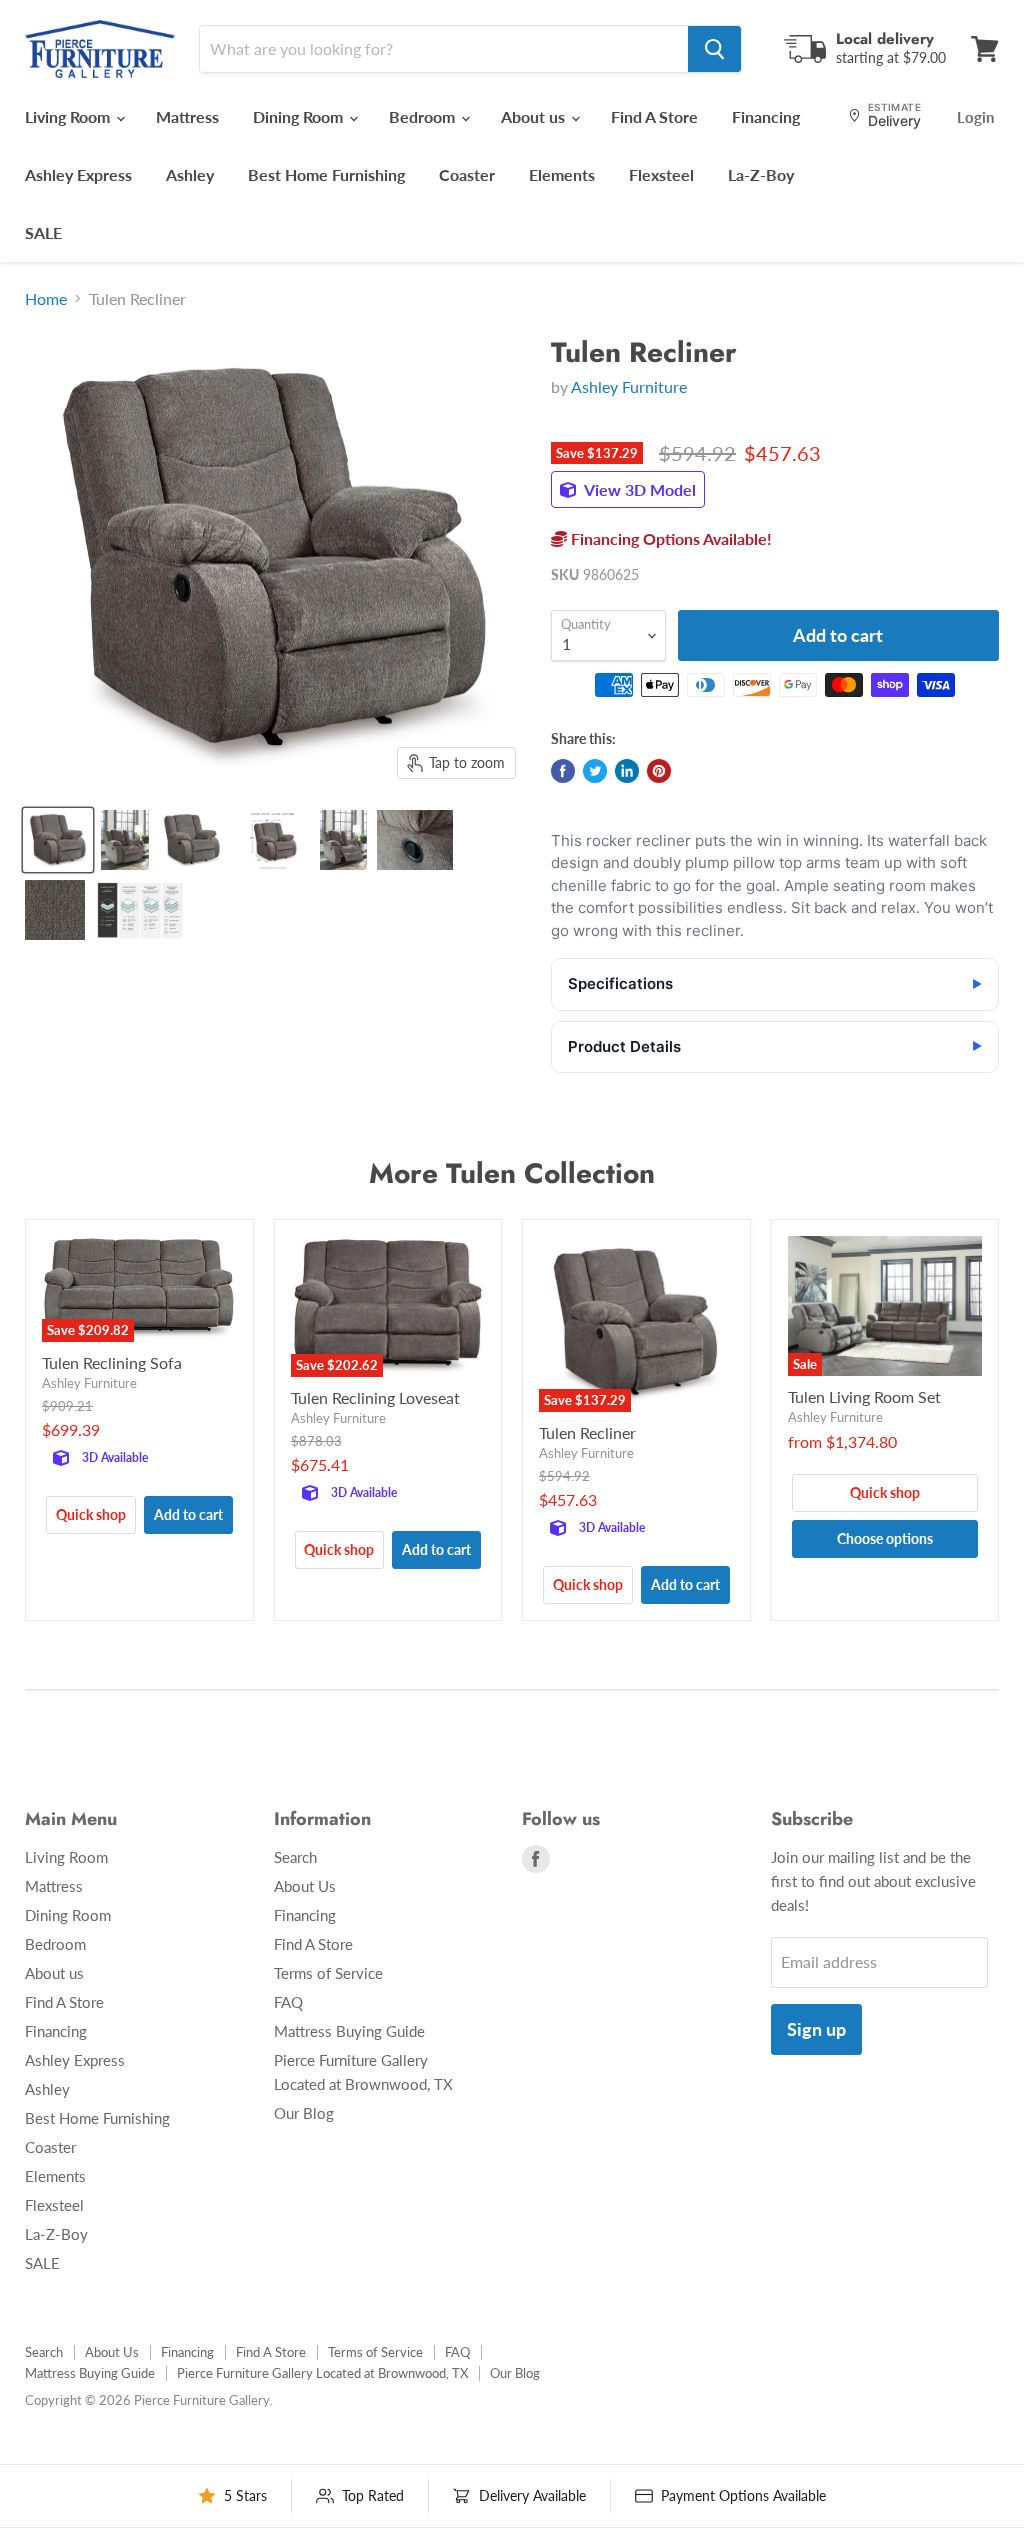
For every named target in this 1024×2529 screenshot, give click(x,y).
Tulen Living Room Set (864, 1396)
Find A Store (654, 116)
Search (295, 1857)
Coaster (467, 174)
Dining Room (300, 116)
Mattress (187, 116)
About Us (305, 1886)
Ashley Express (78, 174)
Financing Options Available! (669, 538)
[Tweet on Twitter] (595, 771)
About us (535, 116)
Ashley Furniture (629, 386)
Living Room (69, 116)
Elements (562, 174)
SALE (43, 232)
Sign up (816, 2029)
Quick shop (91, 1514)
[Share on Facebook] (563, 771)
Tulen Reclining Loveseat (375, 1397)
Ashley (190, 174)
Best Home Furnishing (326, 174)
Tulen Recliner (587, 1432)
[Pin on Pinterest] (659, 771)
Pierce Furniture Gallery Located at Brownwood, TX (322, 2373)
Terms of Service (328, 1973)
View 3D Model (638, 489)
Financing (766, 116)
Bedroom (424, 116)
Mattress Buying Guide (349, 2031)
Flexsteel (661, 174)
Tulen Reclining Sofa (112, 1362)
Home (46, 299)
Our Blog (304, 2113)
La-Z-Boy (761, 174)
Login (975, 117)
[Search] (714, 49)
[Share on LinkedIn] (627, 771)
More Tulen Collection (512, 1173)
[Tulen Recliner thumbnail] (58, 840)
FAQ (288, 2002)
